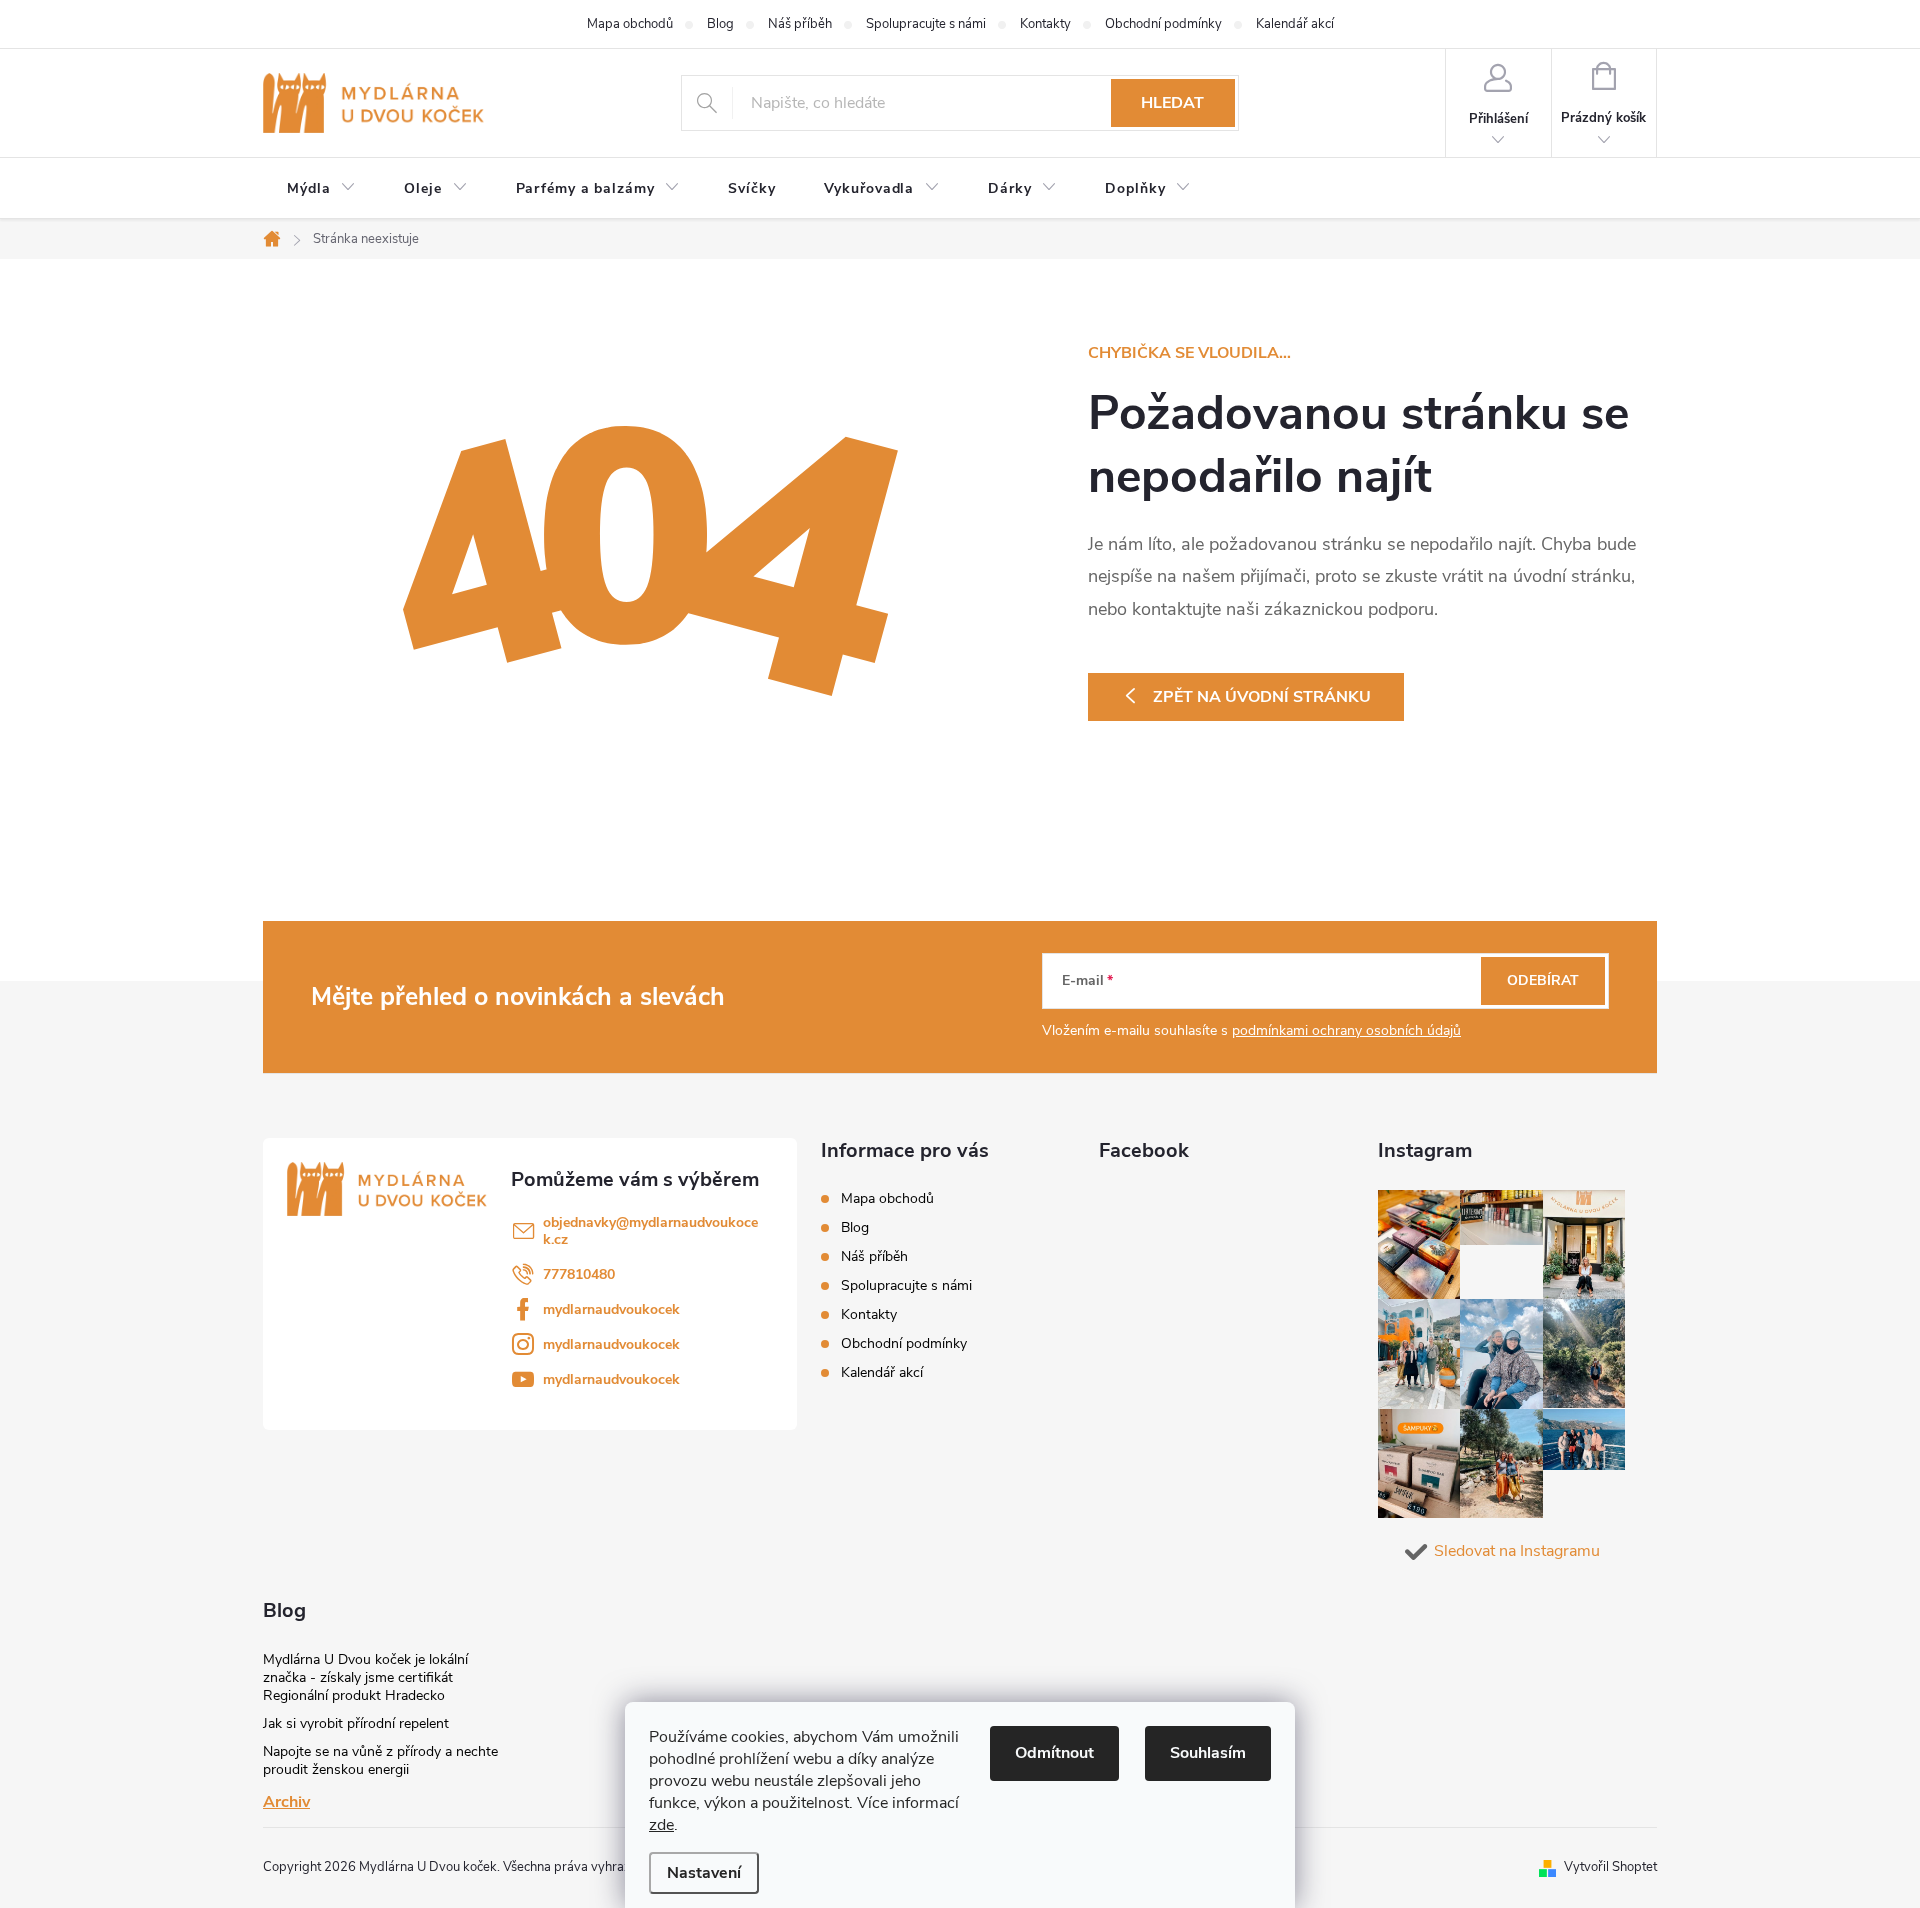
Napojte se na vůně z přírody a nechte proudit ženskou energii (380, 1760)
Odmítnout (1054, 1753)
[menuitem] (321, 189)
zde (661, 1825)
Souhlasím (1208, 1753)
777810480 (579, 1274)
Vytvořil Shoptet (1610, 1867)
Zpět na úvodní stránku (1262, 697)
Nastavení (704, 1873)
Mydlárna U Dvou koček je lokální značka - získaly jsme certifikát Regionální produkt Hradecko (365, 1677)
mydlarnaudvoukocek (611, 1309)
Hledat (1172, 103)
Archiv (286, 1802)
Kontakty (1045, 24)
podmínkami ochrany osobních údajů (1346, 1030)
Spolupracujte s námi (926, 24)
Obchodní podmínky (1163, 24)
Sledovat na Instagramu (1517, 1551)
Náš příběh (800, 24)
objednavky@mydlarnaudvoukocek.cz (650, 1231)
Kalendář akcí (1295, 24)
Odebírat (1543, 980)
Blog (720, 24)
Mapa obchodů (630, 24)
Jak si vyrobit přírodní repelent (356, 1723)
